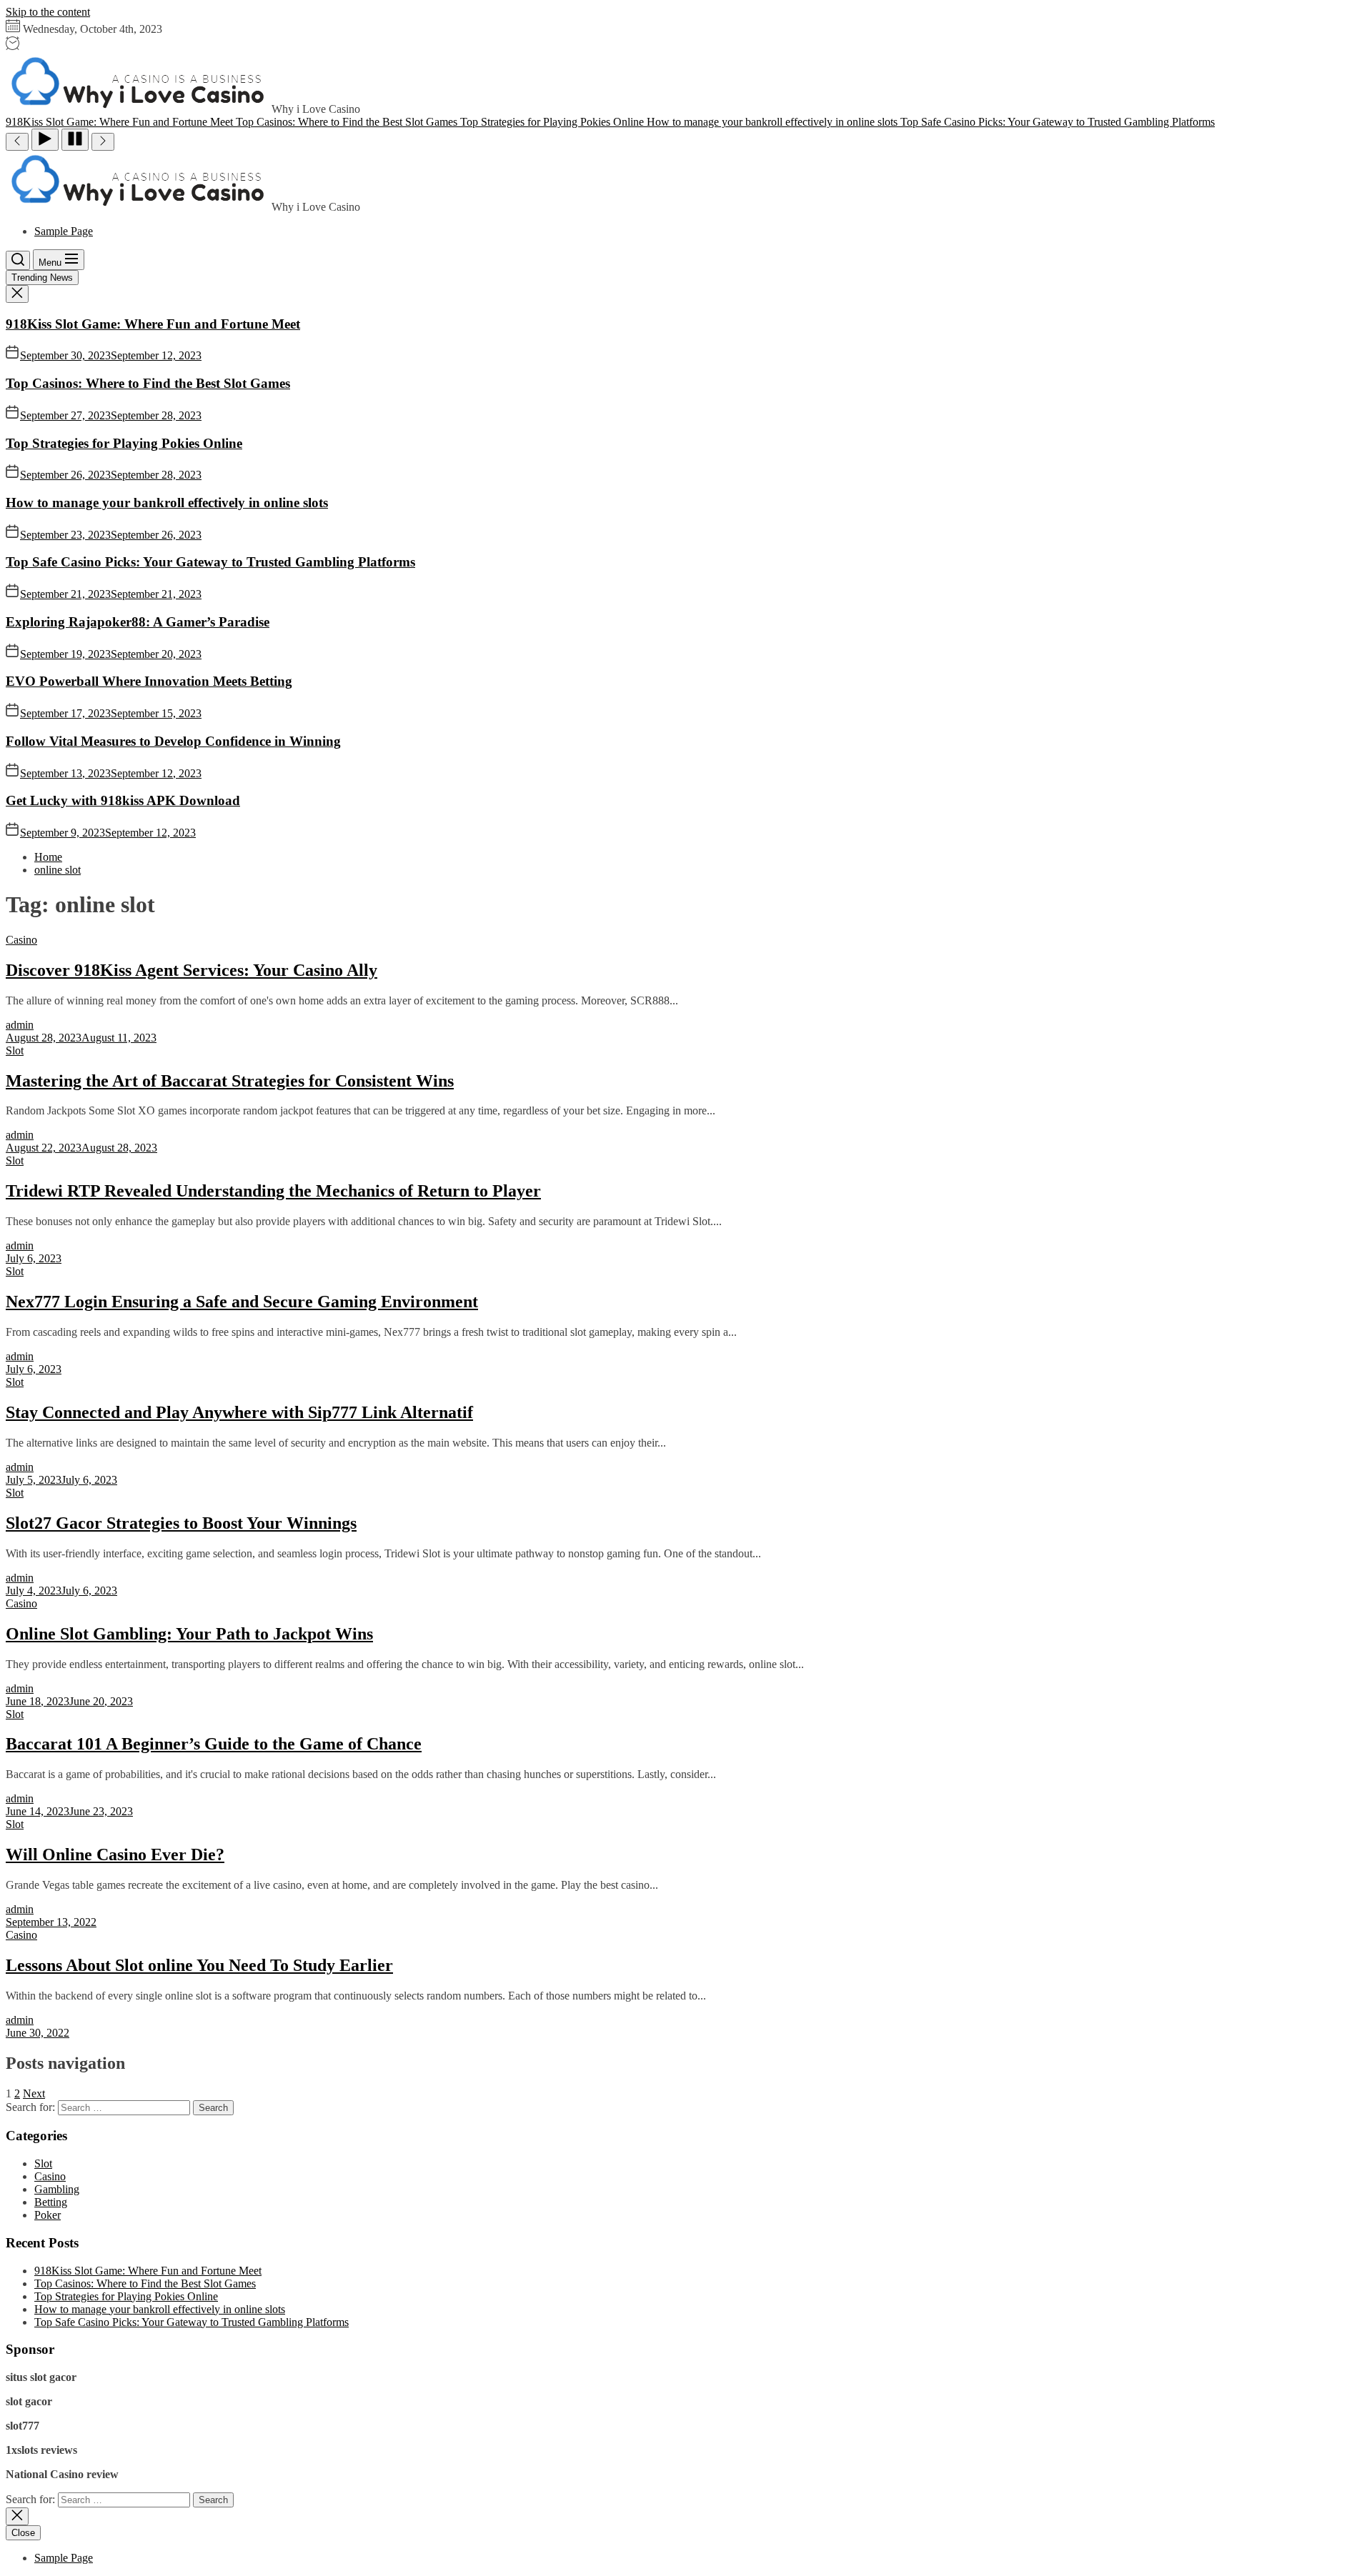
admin (20, 1025)
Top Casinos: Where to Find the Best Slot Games (148, 383)
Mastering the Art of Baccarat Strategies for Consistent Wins (230, 1081)
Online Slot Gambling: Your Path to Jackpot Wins (189, 1634)
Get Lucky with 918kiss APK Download (123, 800)
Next (34, 2093)
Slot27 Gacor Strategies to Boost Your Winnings (181, 1523)
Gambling (57, 2189)
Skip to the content (48, 12)
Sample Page (64, 231)
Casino (21, 940)
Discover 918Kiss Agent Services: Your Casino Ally (192, 970)
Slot (15, 1050)
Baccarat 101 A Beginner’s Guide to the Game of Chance (214, 1744)
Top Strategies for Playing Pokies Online (124, 443)
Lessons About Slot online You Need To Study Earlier (199, 1965)
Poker (48, 2215)
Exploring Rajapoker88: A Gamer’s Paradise (138, 622)
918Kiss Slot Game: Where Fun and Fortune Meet (153, 324)
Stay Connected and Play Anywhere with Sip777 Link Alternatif (239, 1412)
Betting (51, 2202)
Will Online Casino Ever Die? (115, 1854)
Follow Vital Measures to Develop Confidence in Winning (173, 741)
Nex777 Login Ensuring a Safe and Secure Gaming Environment (242, 1302)
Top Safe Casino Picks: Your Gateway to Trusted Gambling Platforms (210, 562)
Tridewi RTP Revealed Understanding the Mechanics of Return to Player (273, 1191)
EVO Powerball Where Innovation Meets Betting (149, 681)
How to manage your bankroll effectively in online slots (167, 503)
